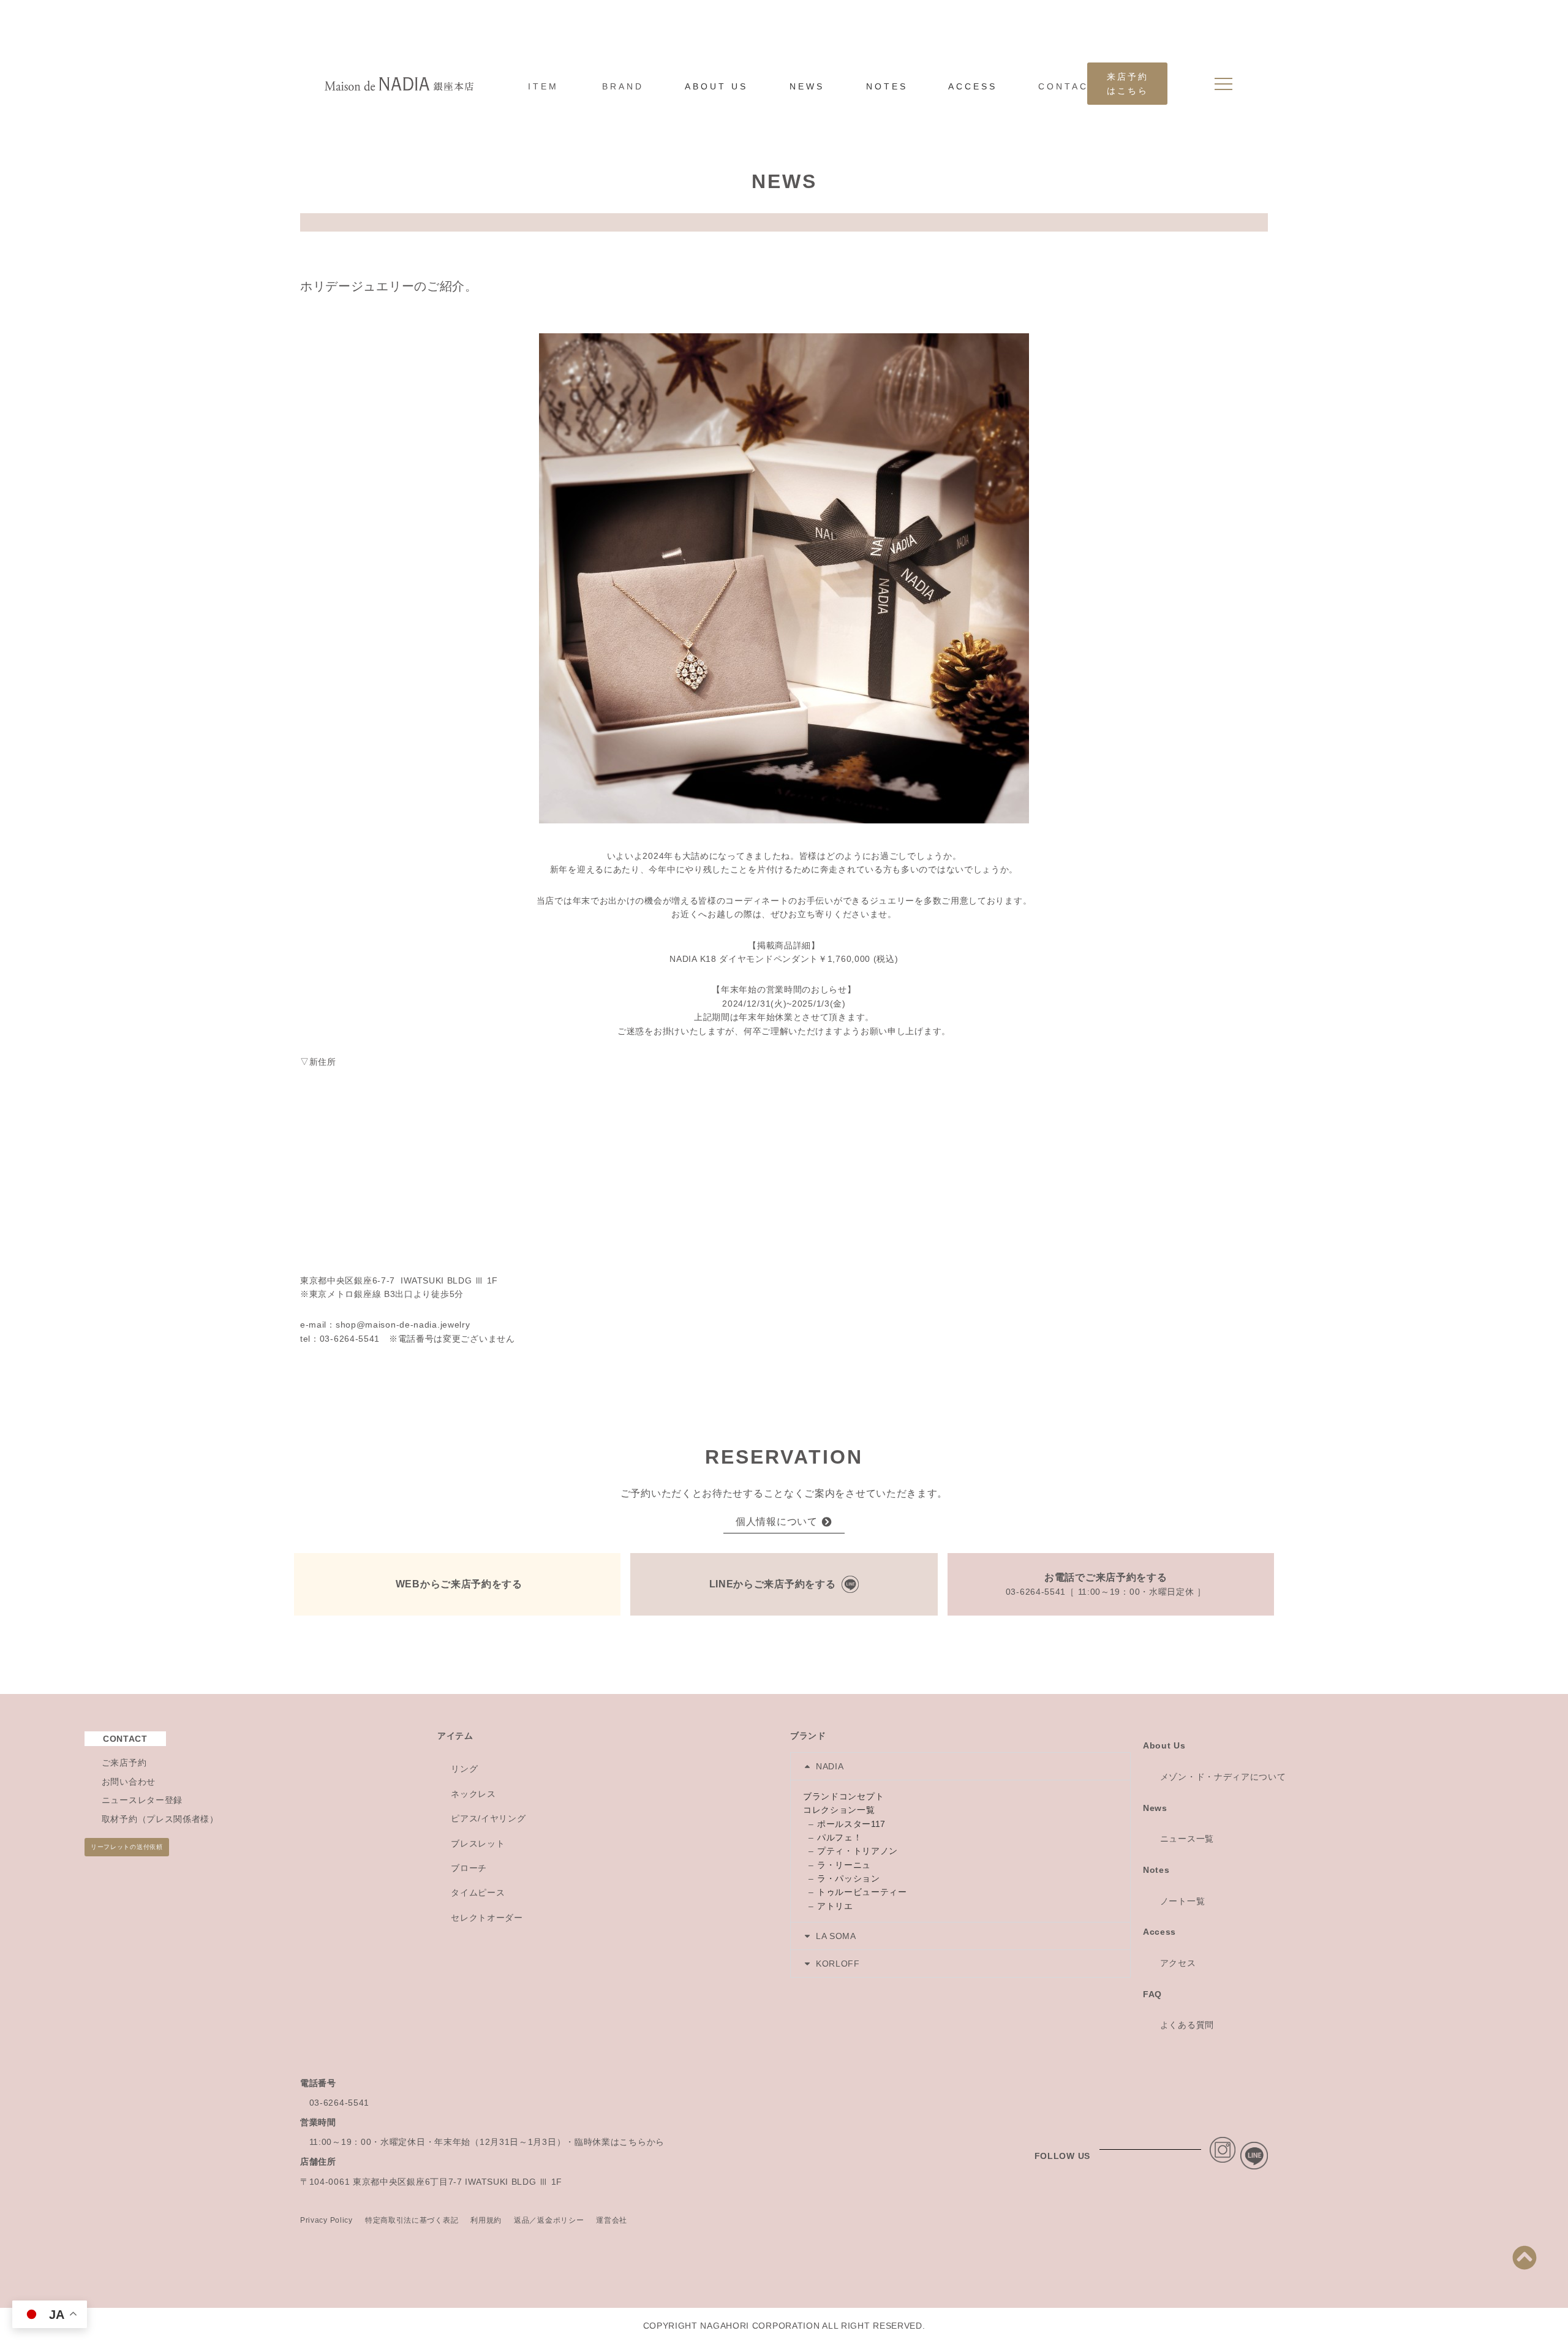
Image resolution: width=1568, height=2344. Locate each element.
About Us (1164, 1745)
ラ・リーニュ (844, 1865)
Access (1159, 1932)
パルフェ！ (840, 1837)
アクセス (1178, 1963)
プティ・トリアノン (858, 1851)
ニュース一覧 (1187, 1839)
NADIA (830, 1766)
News (1155, 1808)
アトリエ (835, 1906)
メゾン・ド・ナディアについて (1223, 1777)
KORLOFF (838, 1964)
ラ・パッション (849, 1878)
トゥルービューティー (862, 1892)
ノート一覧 (1183, 1901)
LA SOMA (836, 1936)
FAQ (1152, 1994)
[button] (960, 1766)
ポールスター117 (851, 1824)
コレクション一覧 (839, 1810)
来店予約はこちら (1128, 83)
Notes (1156, 1870)
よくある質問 (1187, 2025)
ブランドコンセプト (843, 1796)
